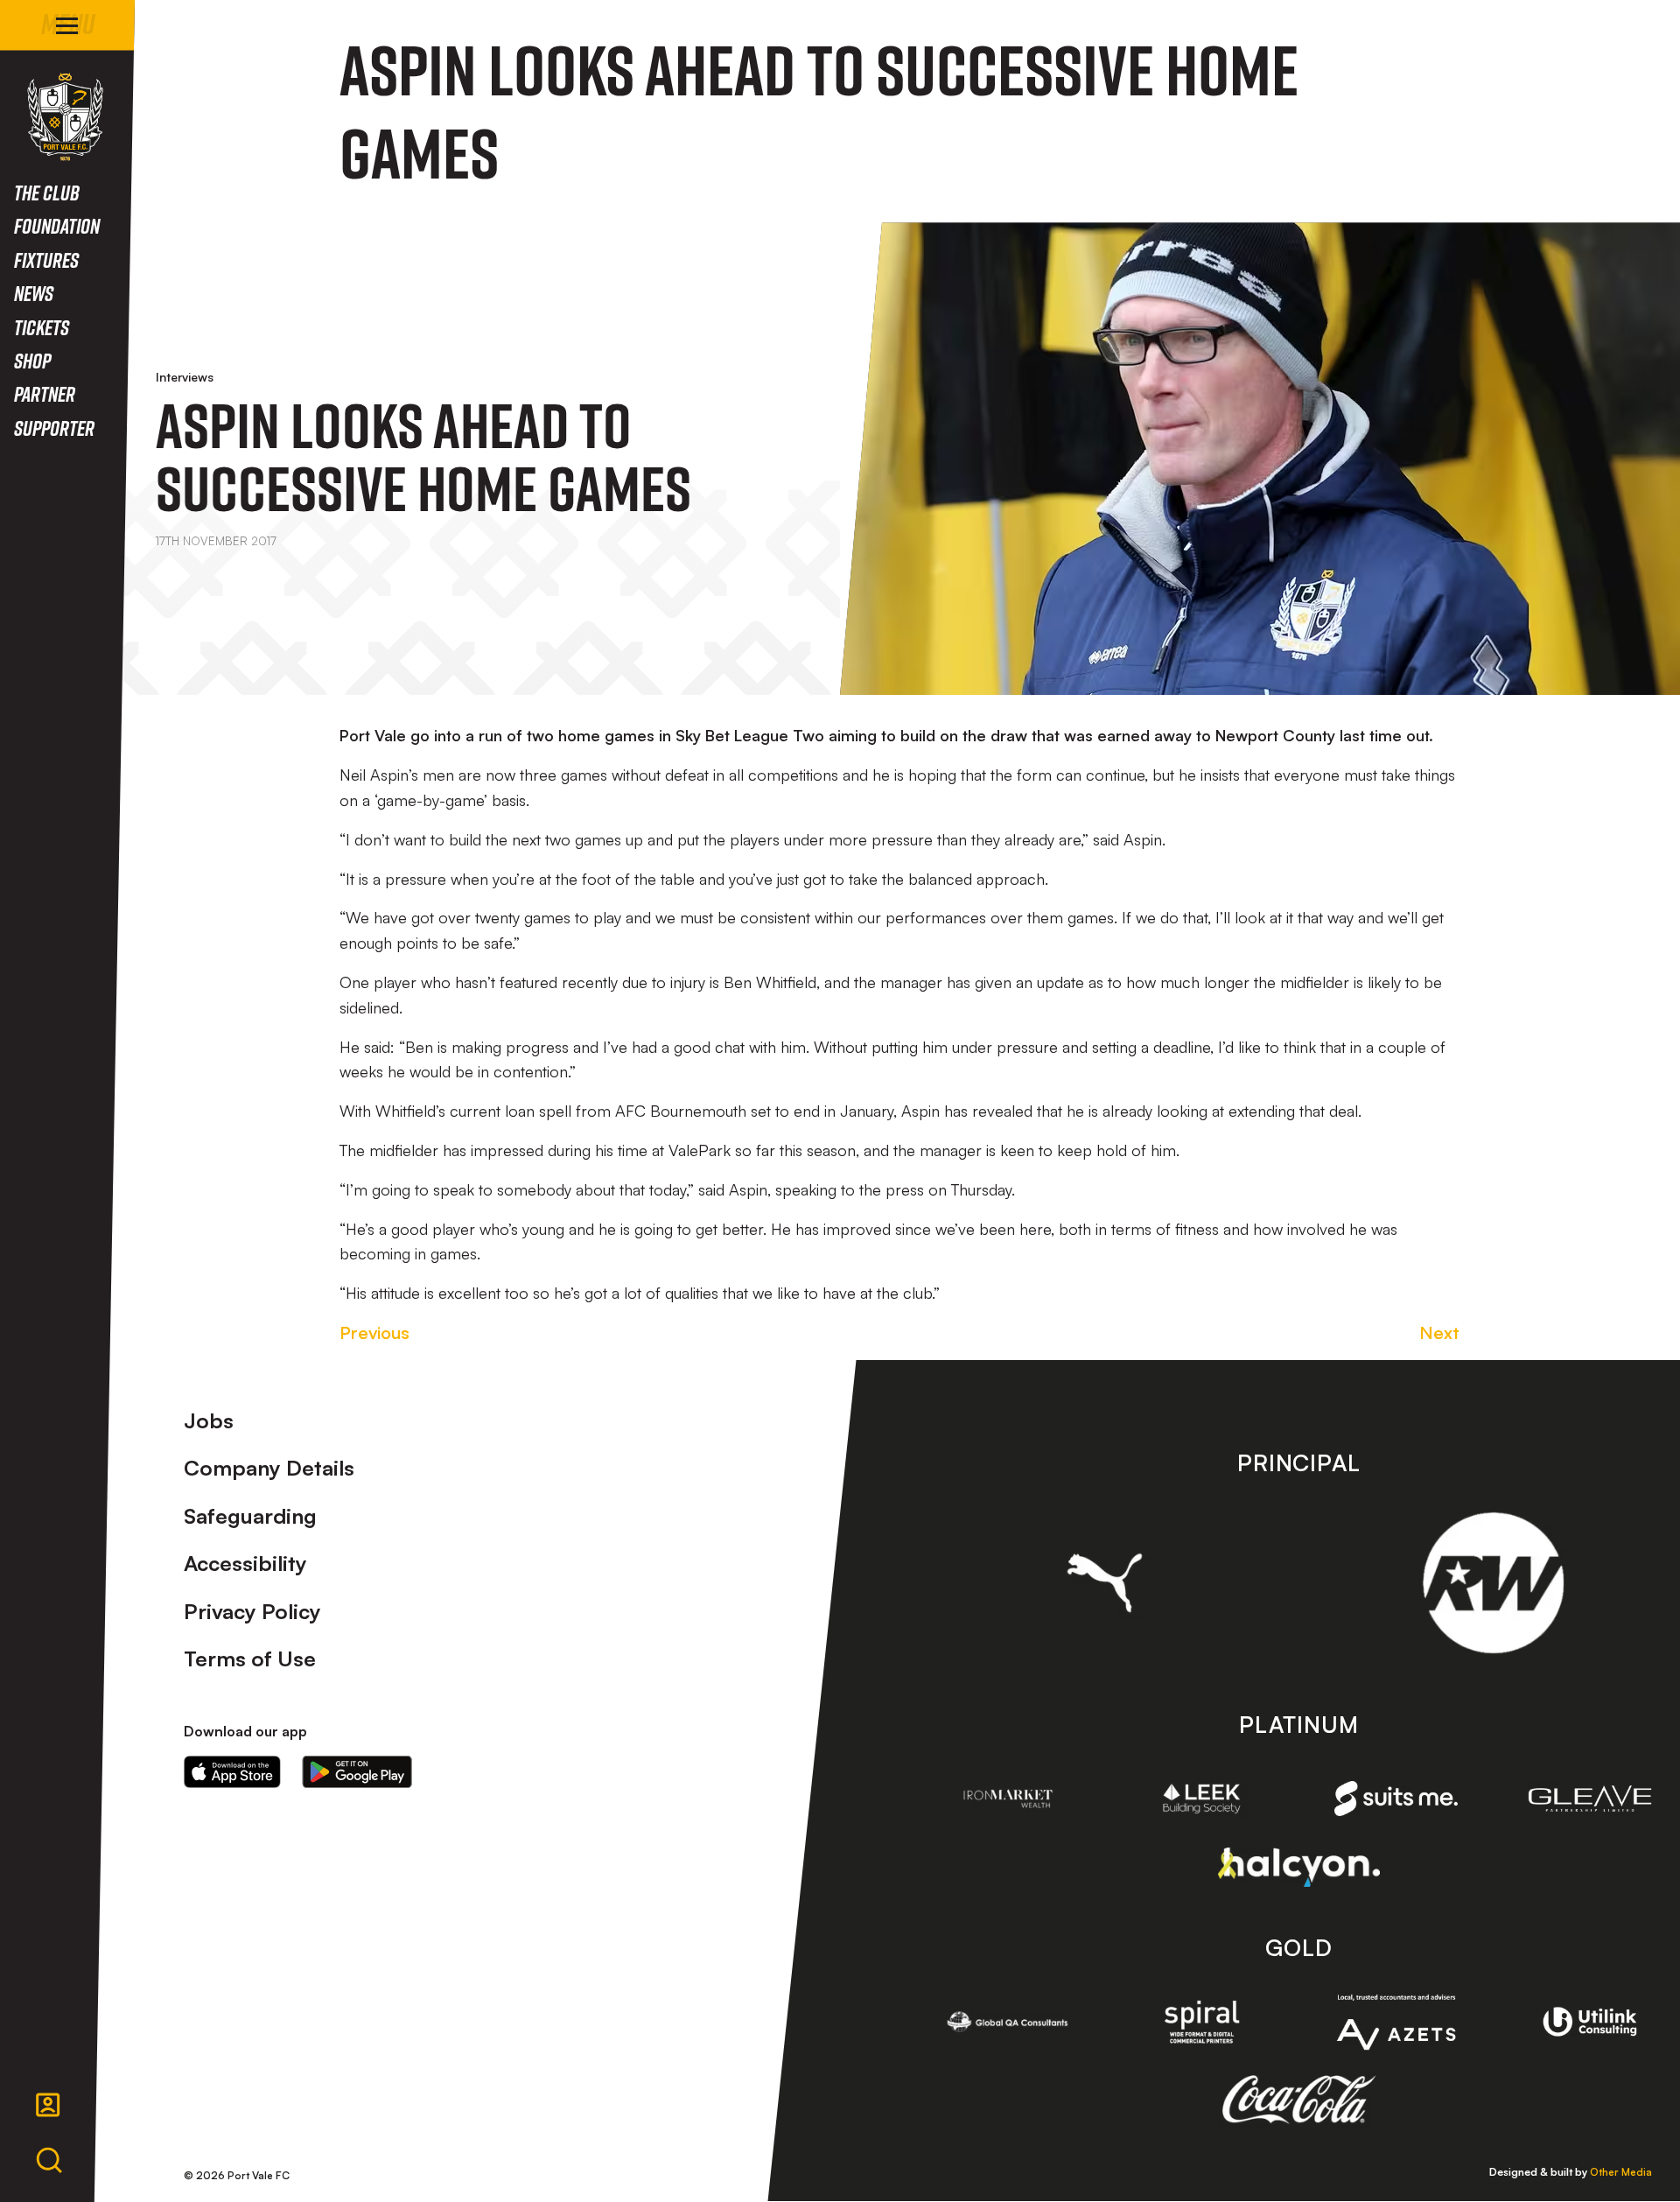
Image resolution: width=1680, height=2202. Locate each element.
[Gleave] (1590, 1798)
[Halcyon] (1299, 1867)
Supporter (54, 428)
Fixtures (46, 259)
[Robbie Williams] (1493, 1583)
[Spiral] (1202, 2022)
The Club (47, 192)
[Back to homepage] (65, 117)
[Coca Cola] (1299, 2100)
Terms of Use (250, 1659)
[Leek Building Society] (1202, 1799)
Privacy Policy (252, 1611)
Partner (45, 393)
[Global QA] (1008, 2022)
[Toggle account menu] (48, 2105)
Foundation (57, 225)
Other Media (1621, 2172)
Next (1439, 1332)
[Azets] (1396, 2022)
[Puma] (1105, 1582)
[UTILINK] (1590, 2022)
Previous (374, 1332)
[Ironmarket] (1008, 1799)
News (34, 293)
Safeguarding (250, 1516)
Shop (32, 360)
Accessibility (245, 1563)
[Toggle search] (49, 2161)
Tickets (42, 327)
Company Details (269, 1468)
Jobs (209, 1420)
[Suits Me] (1396, 1799)
